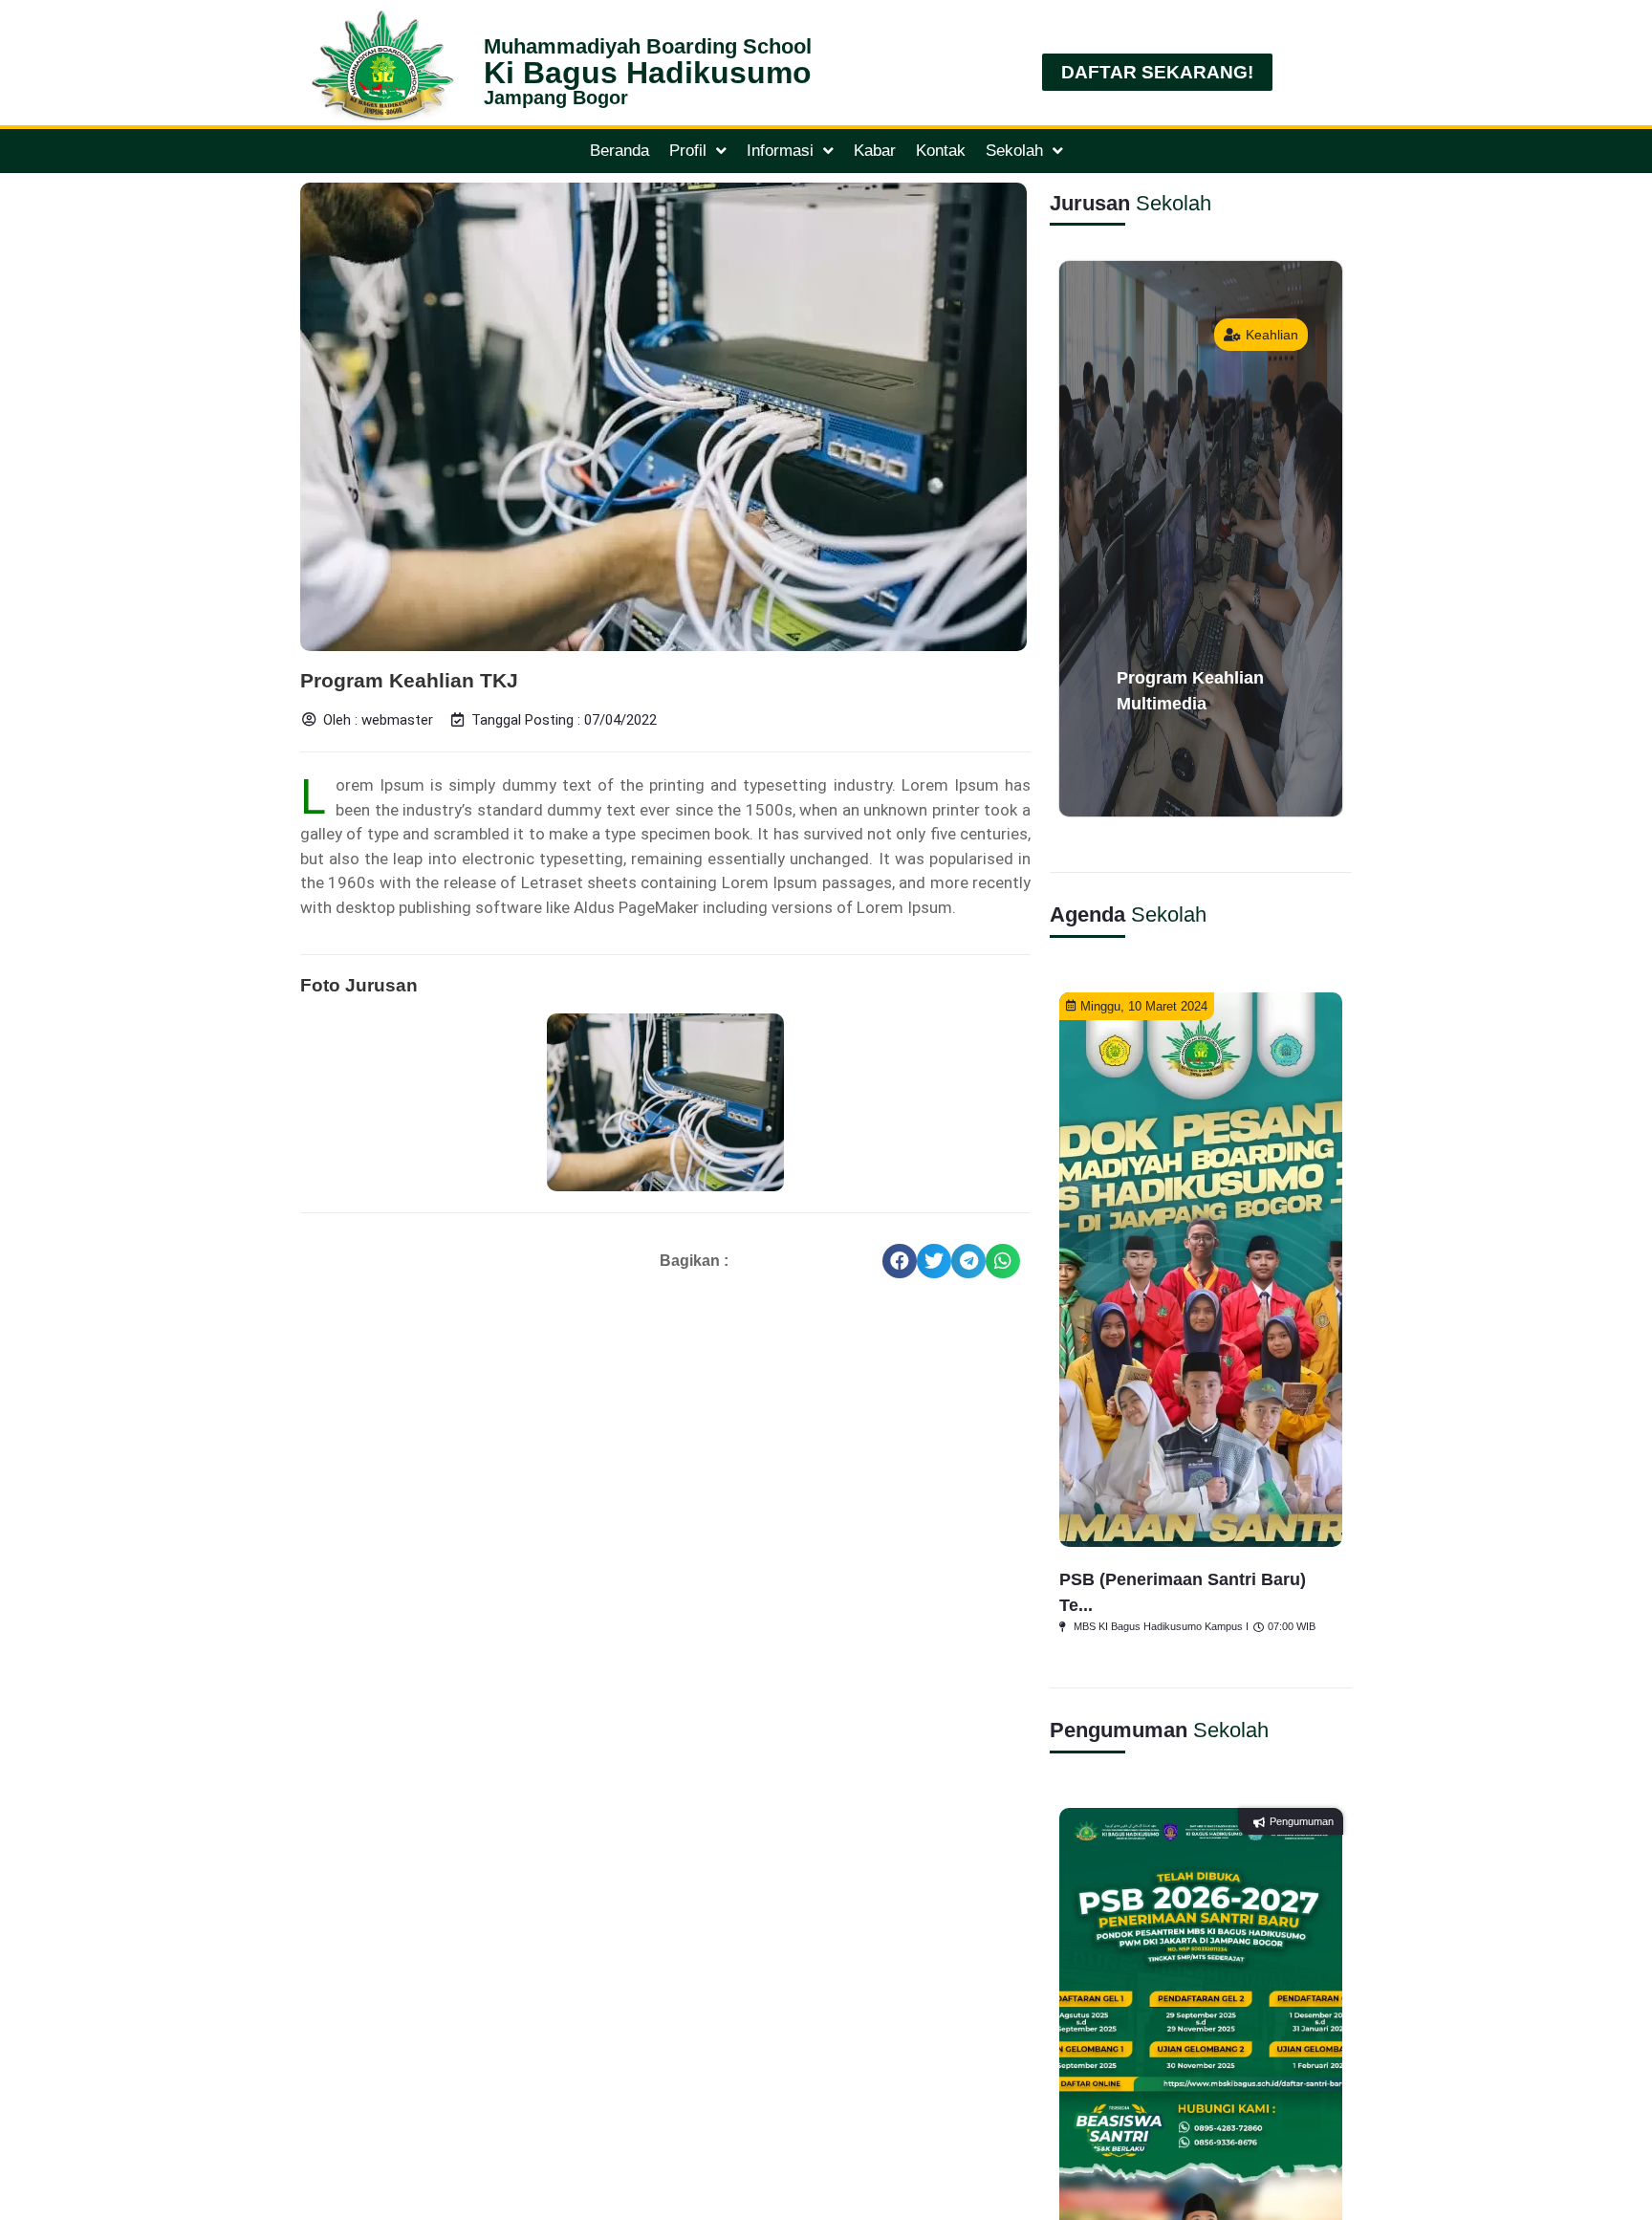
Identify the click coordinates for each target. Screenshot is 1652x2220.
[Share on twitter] (934, 1261)
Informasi (780, 151)
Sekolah (1014, 151)
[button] (1157, 72)
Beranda (619, 151)
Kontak (941, 151)
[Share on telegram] (968, 1261)
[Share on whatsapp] (1003, 1261)
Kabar (875, 151)
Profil (688, 151)
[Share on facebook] (900, 1261)
